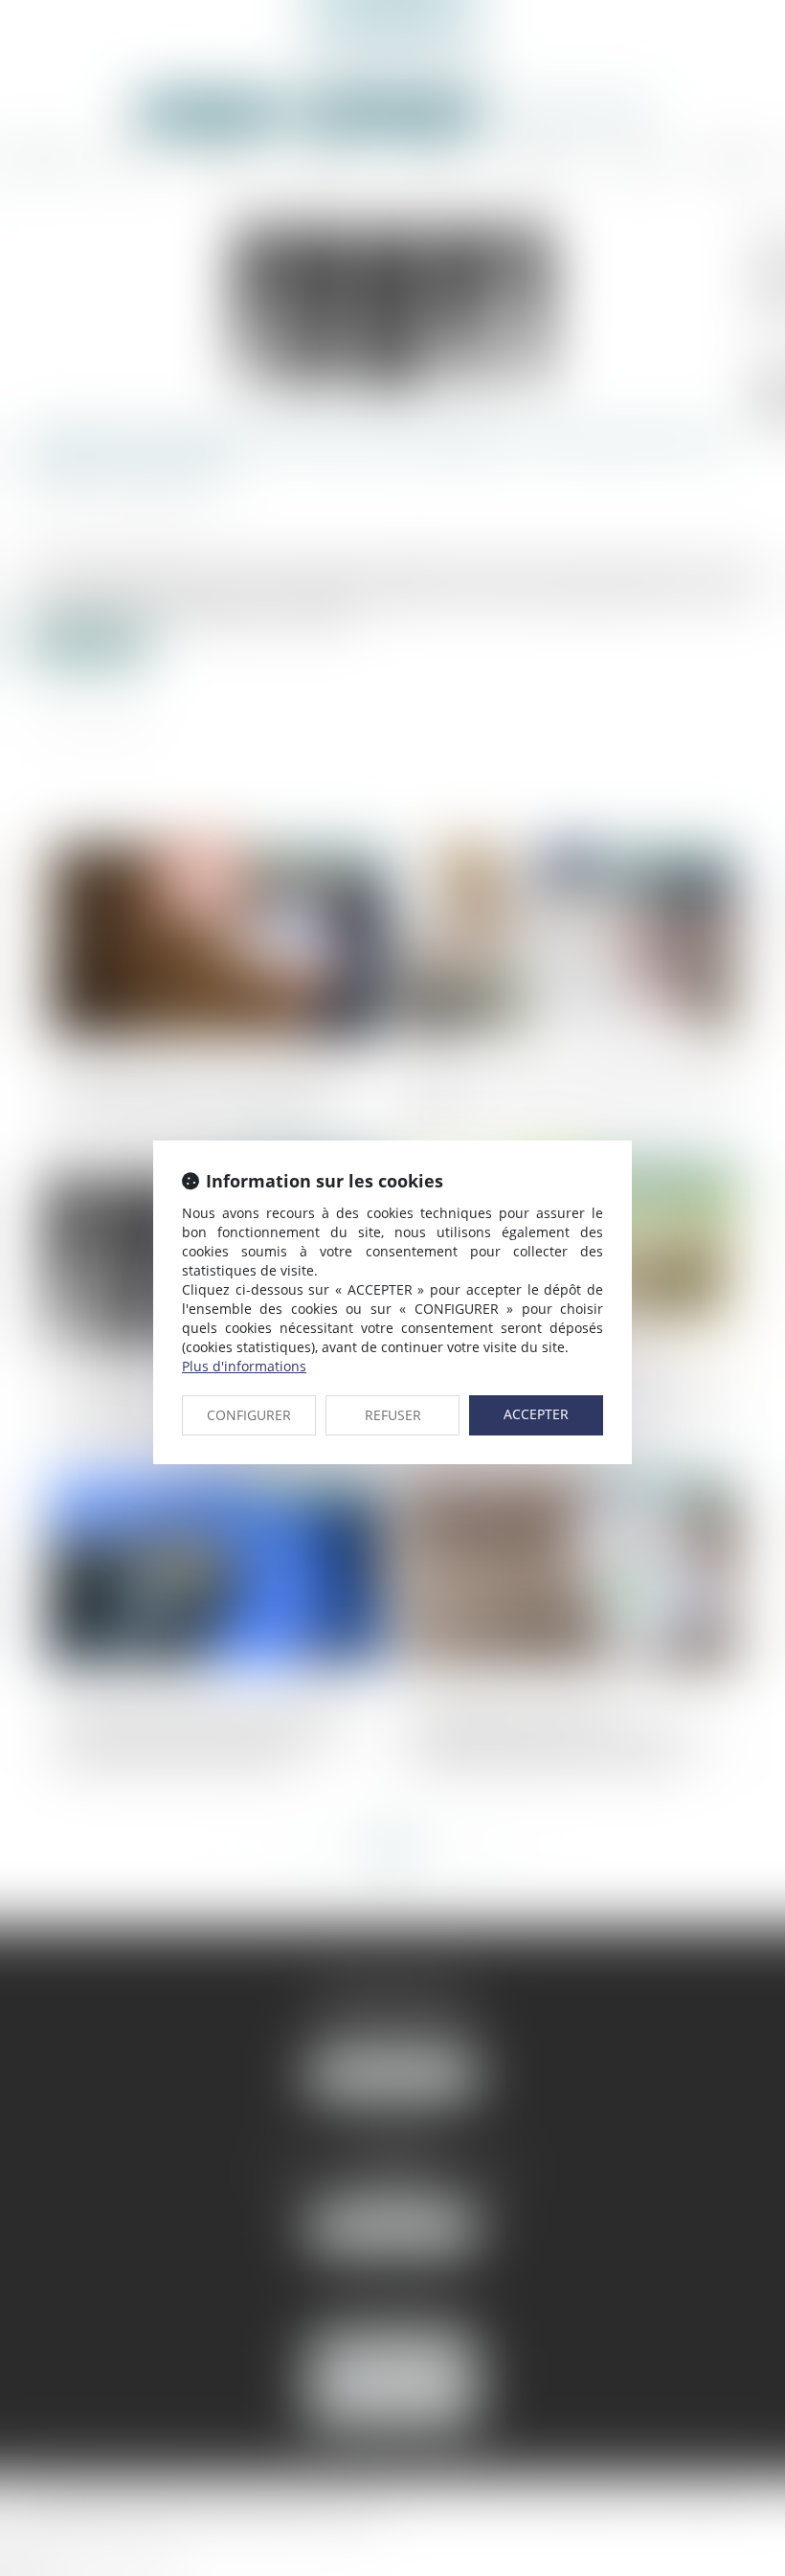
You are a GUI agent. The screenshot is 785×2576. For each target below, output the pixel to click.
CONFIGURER (249, 1415)
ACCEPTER (536, 1414)
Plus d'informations (244, 1366)
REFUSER (393, 1415)
